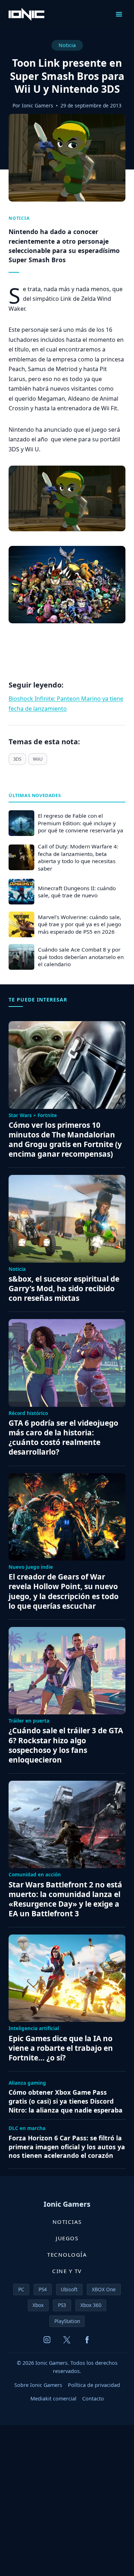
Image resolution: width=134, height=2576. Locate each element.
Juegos (67, 2238)
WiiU (38, 759)
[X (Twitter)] (67, 2340)
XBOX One (104, 2289)
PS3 (62, 2305)
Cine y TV (67, 2271)
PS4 (43, 2289)
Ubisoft (69, 2289)
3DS (17, 759)
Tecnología (67, 2255)
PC (21, 2289)
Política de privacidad (94, 2385)
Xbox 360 (91, 2305)
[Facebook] (87, 2340)
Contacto (93, 2398)
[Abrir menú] (119, 14)
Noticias (67, 2222)
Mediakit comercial (53, 2398)
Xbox (38, 2305)
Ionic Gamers (38, 105)
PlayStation (67, 2321)
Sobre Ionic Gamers (38, 2385)
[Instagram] (47, 2340)
